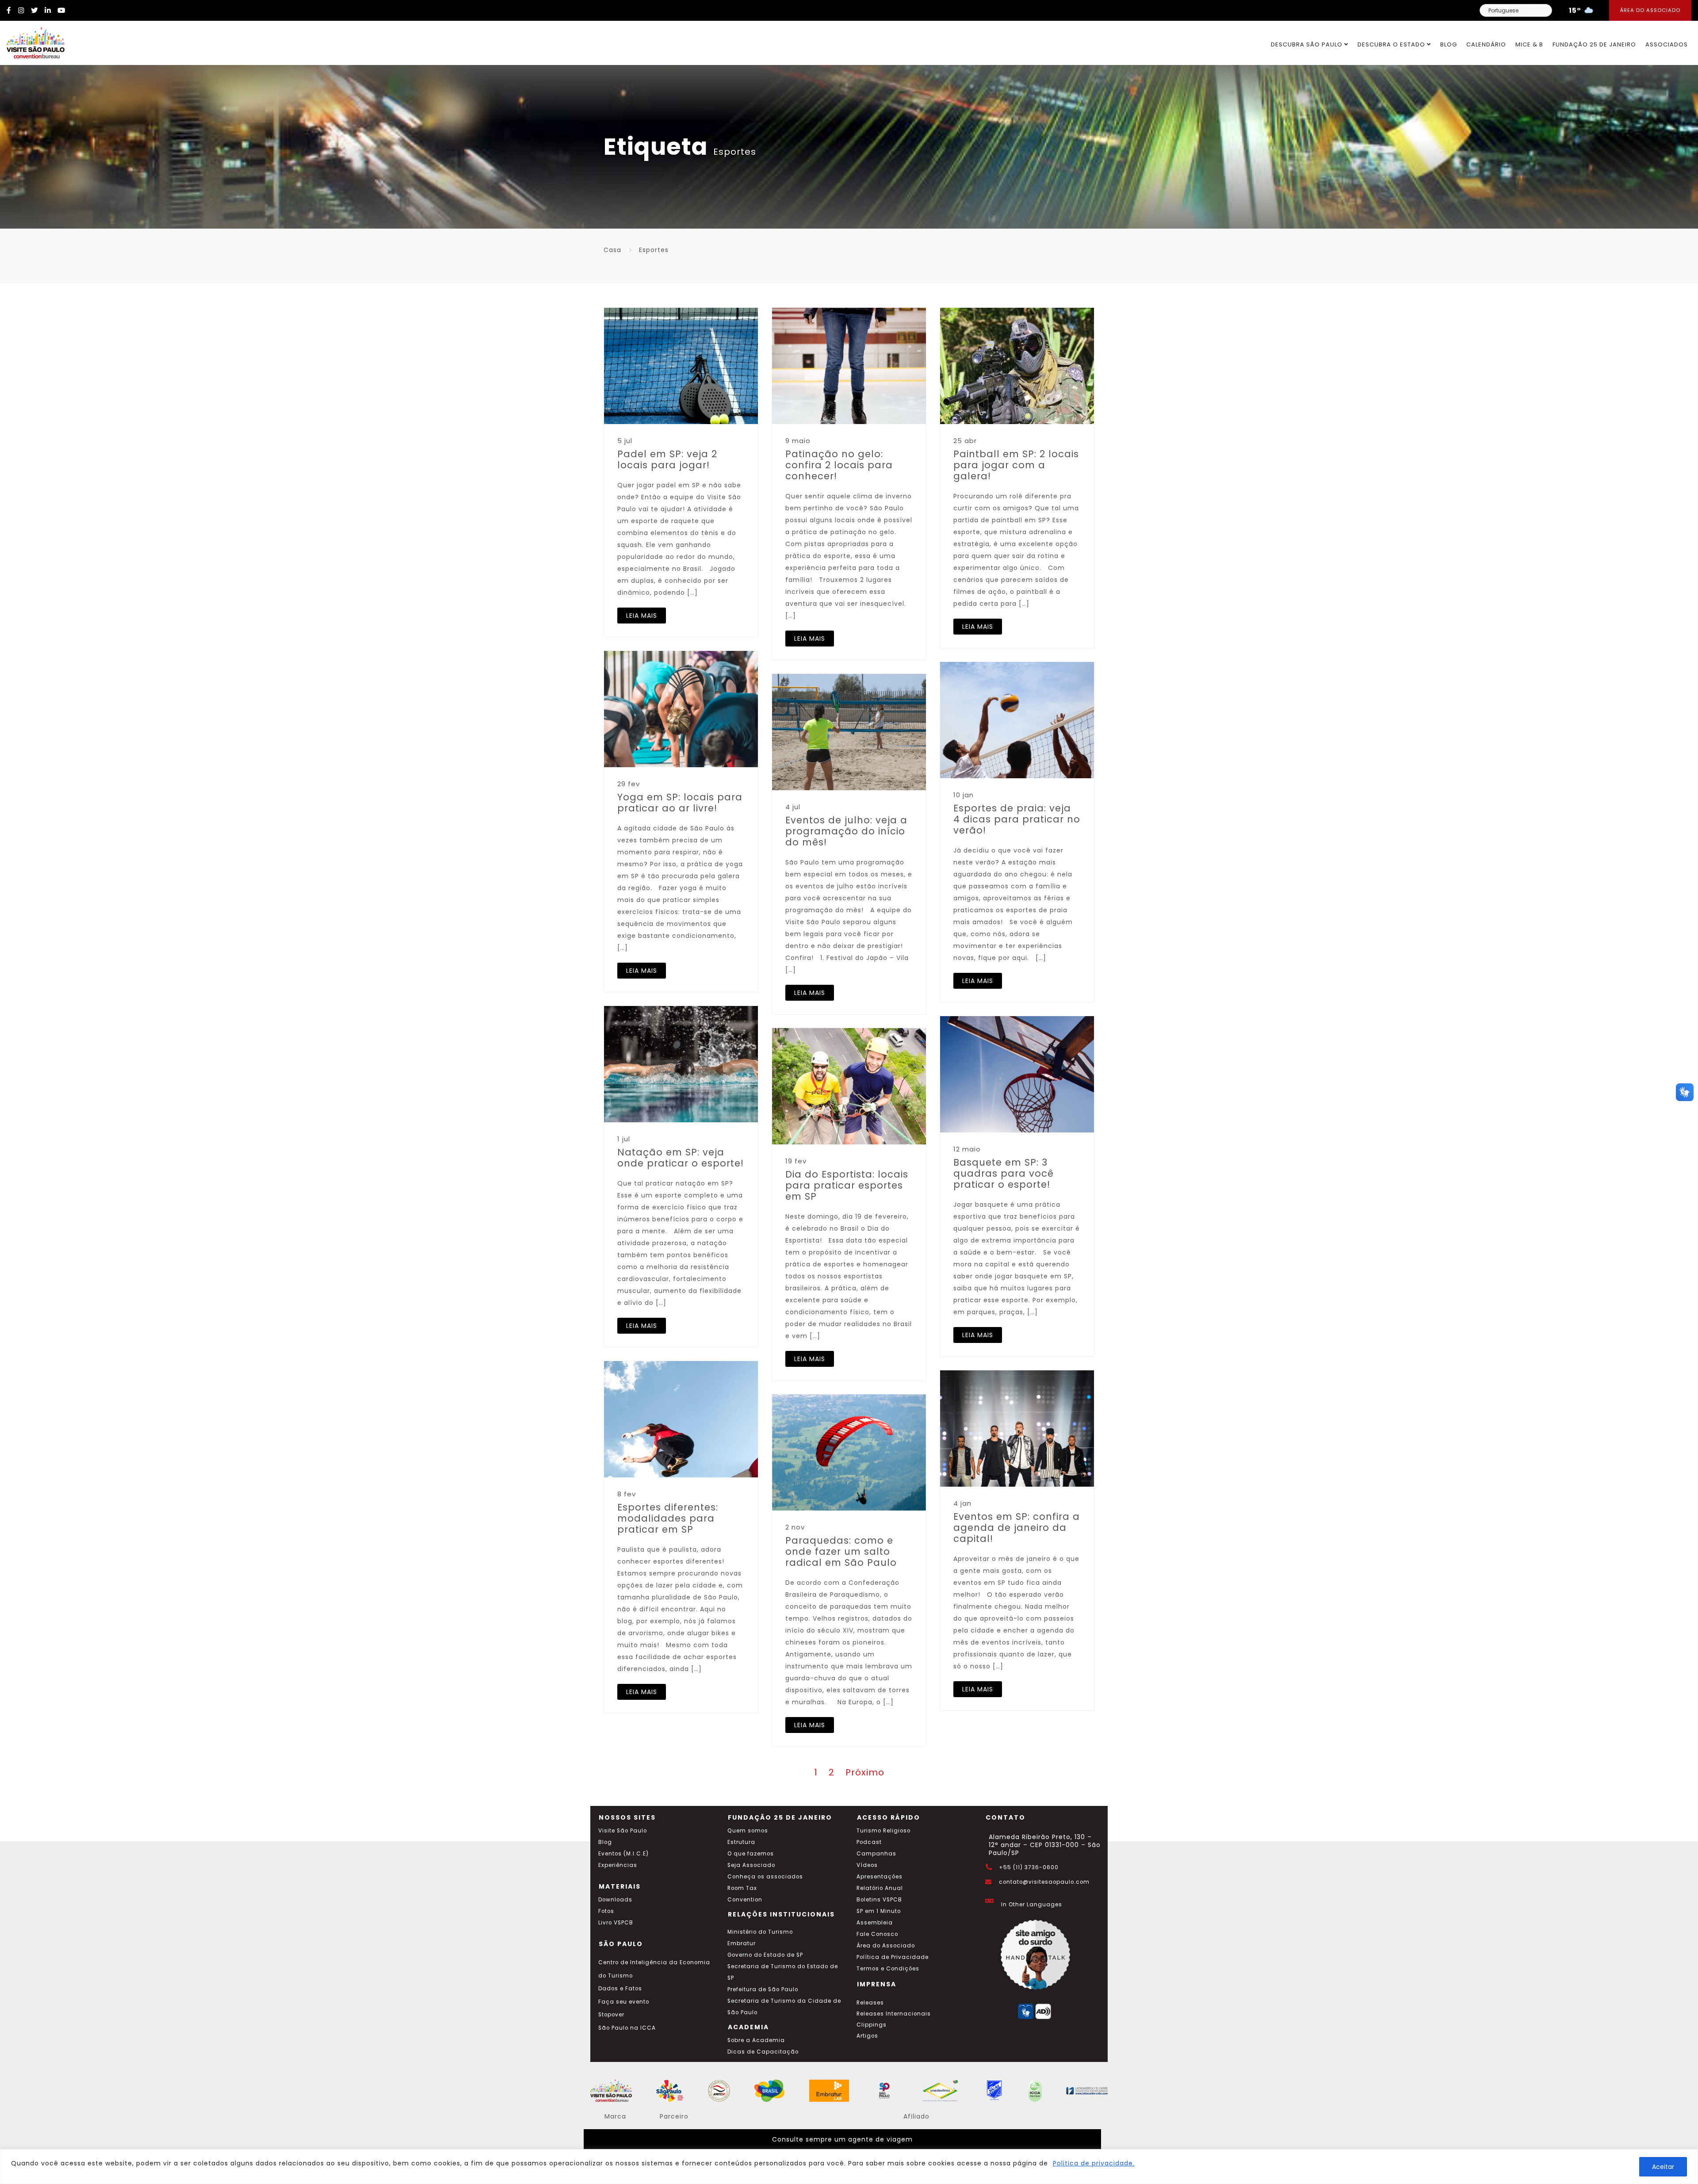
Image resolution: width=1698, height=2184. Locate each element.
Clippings (872, 2025)
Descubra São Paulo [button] (1308, 44)
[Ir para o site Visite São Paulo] (32, 41)
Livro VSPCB (616, 1923)
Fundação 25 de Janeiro (1594, 44)
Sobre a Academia (756, 2040)
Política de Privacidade (893, 1957)
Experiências (618, 1865)
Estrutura (741, 1842)
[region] (849, 2167)
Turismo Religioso (883, 1831)
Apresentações (880, 1877)
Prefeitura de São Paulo (763, 1989)
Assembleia (875, 1923)
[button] (1685, 1092)
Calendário (1486, 44)
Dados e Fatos (620, 1989)
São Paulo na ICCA (627, 2028)
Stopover (611, 2015)
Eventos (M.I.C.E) (623, 1854)
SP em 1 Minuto (879, 1911)
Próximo (865, 1772)
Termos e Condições (888, 1969)
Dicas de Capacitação (763, 2052)
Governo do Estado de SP (765, 1955)
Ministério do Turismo (760, 1932)
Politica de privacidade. (1094, 2163)
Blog (1449, 44)
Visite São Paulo (623, 1831)
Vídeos (867, 1865)
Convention (745, 1900)
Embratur (742, 1943)
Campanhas (876, 1854)
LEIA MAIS (642, 616)
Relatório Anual (880, 1888)
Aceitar (1663, 2167)
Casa (612, 250)
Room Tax (742, 1888)
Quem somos (748, 1831)
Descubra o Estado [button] (1392, 44)
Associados (1667, 44)
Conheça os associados (765, 1877)
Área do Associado (1650, 10)
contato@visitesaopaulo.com (1044, 1882)
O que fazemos (751, 1854)
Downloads (615, 1900)
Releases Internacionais (894, 2014)
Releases (870, 2003)
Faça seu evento (624, 2002)
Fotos (606, 1911)
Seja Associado (751, 1865)
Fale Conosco (877, 1934)
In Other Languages (1032, 1905)
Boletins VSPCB (879, 1900)
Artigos (867, 2036)
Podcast (869, 1842)
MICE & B (1529, 44)
